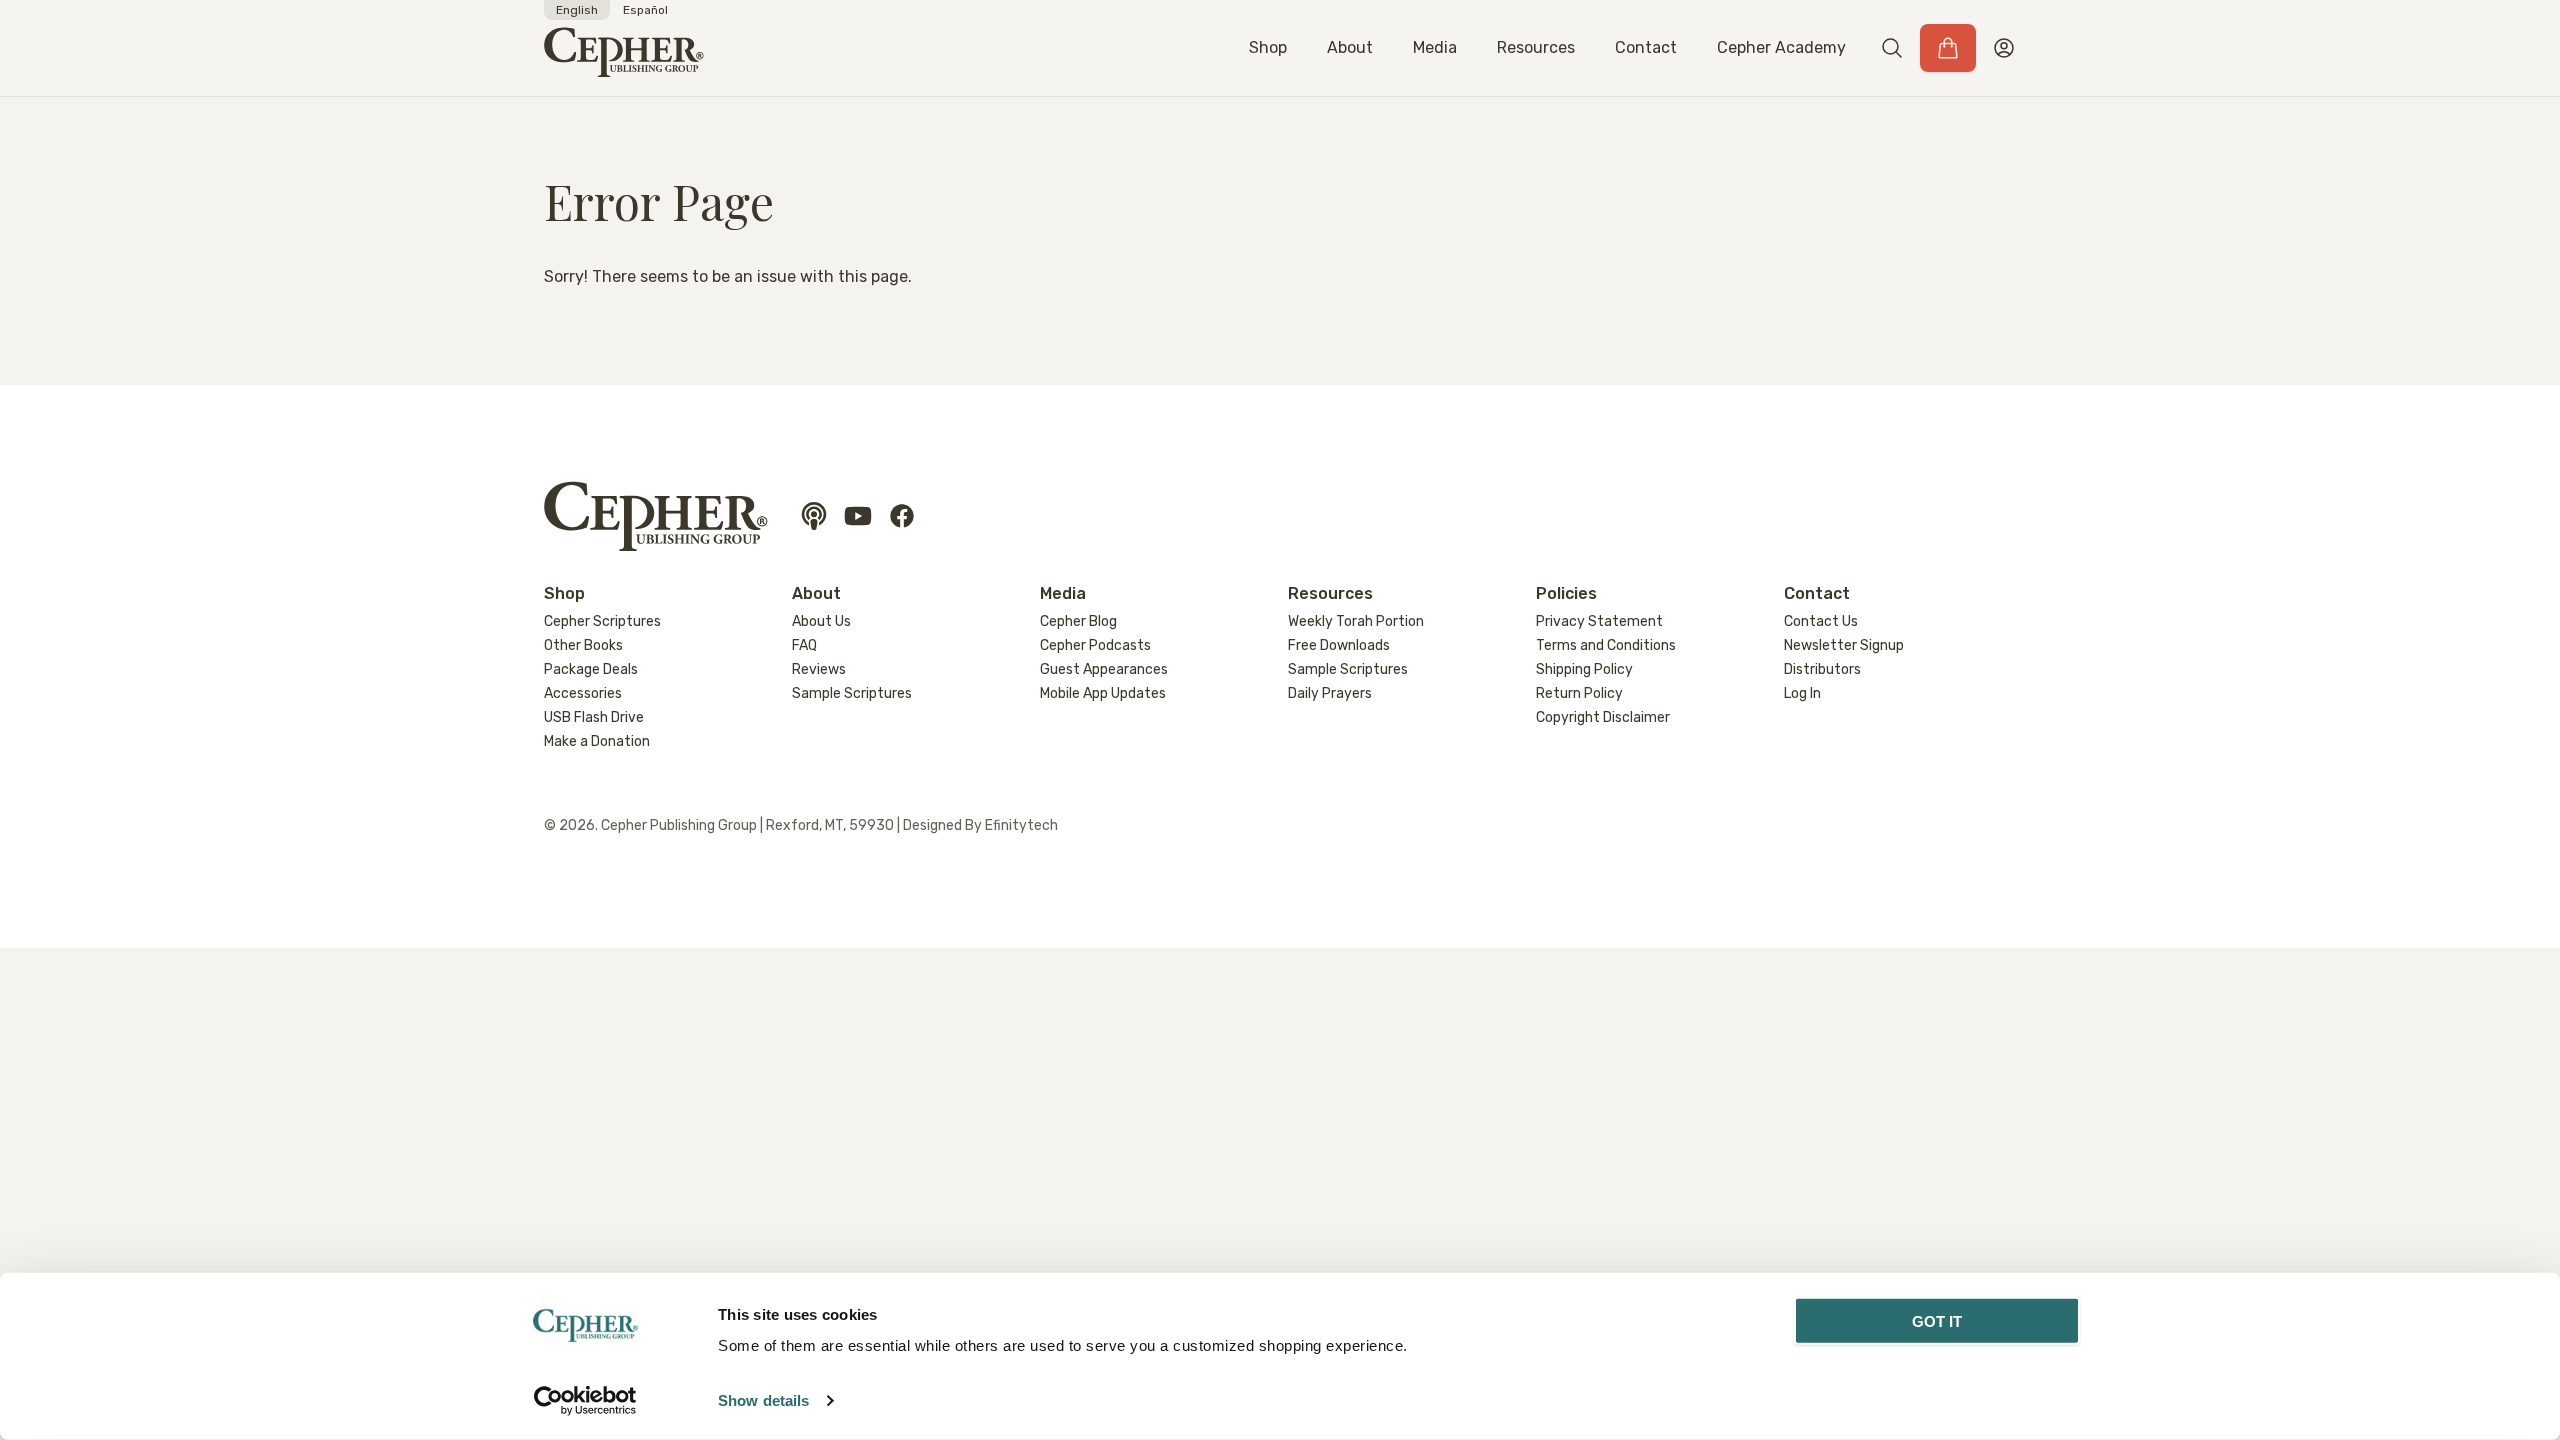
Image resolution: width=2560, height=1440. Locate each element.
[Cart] (1948, 48)
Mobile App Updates (1103, 693)
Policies (1566, 593)
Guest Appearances (1104, 669)
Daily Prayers (1330, 693)
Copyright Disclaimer (1603, 717)
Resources (1536, 47)
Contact (1646, 47)
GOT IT (1937, 1321)
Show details (763, 1400)
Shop (1268, 47)
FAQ (804, 645)
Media (1435, 47)
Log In (1802, 693)
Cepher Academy (1781, 47)
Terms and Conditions (1606, 645)
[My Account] (2004, 48)
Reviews (819, 669)
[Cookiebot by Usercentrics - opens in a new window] (585, 1401)
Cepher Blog (1078, 621)
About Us (821, 621)
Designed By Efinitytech (980, 825)
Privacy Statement (1599, 621)
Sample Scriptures (852, 693)
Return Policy (1579, 693)
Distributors (1822, 669)
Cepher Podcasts (1095, 645)
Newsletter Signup (1844, 645)
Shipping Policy (1584, 669)
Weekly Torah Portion (1356, 621)
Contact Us (1821, 621)
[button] (1892, 48)
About (1350, 47)
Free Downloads (1339, 645)
